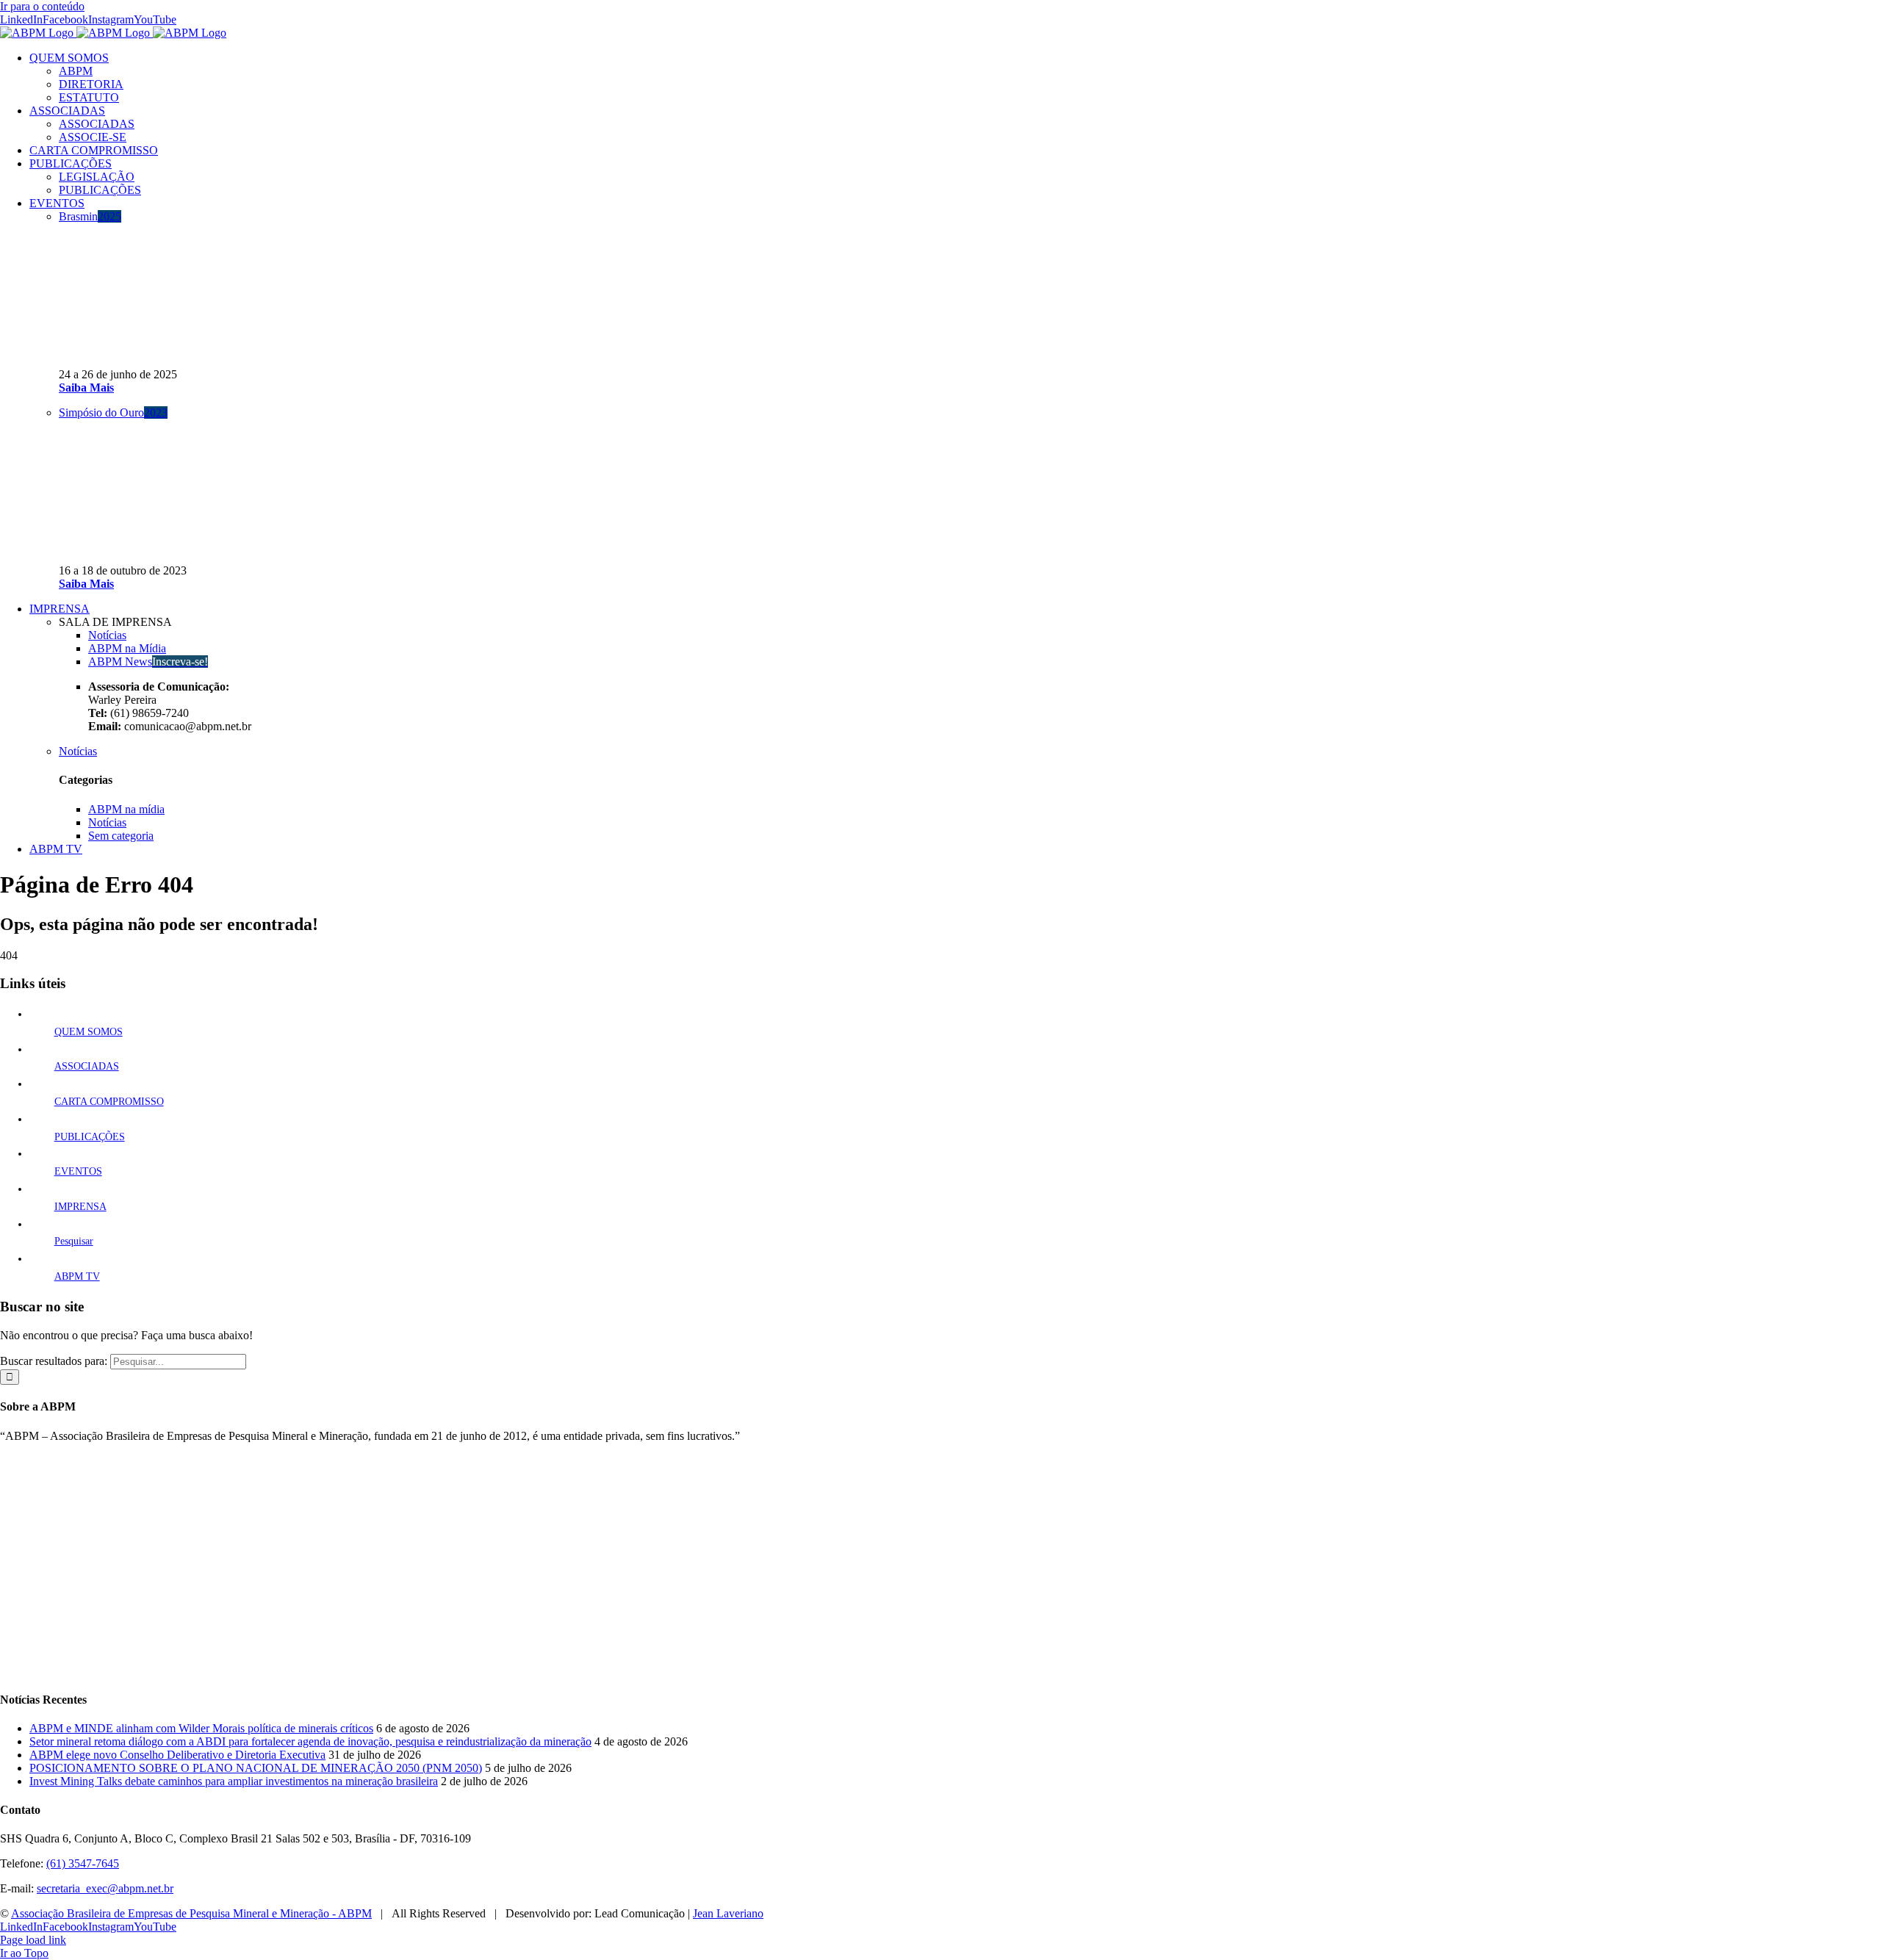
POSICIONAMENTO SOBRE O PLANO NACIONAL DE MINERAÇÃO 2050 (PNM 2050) (256, 1768)
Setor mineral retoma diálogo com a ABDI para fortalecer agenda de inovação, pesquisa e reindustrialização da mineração (310, 1741)
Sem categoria (121, 836)
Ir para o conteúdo (42, 6)
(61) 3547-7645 (83, 1863)
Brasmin (90, 216)
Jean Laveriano (728, 1913)
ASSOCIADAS (87, 1066)
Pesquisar (74, 1241)
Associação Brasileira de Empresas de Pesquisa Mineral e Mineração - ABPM (191, 1913)
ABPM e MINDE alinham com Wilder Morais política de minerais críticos (201, 1728)
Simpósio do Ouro (113, 412)
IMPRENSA (80, 1207)
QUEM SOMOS (89, 1032)
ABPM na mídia (126, 809)
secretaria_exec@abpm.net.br (105, 1888)
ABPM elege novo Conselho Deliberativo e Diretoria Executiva (177, 1755)
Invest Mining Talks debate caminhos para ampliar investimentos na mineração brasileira (234, 1781)
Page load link (33, 1940)
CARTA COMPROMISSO (109, 1102)
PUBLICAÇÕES (90, 1137)
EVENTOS (78, 1171)
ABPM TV (77, 1276)
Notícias (78, 751)
